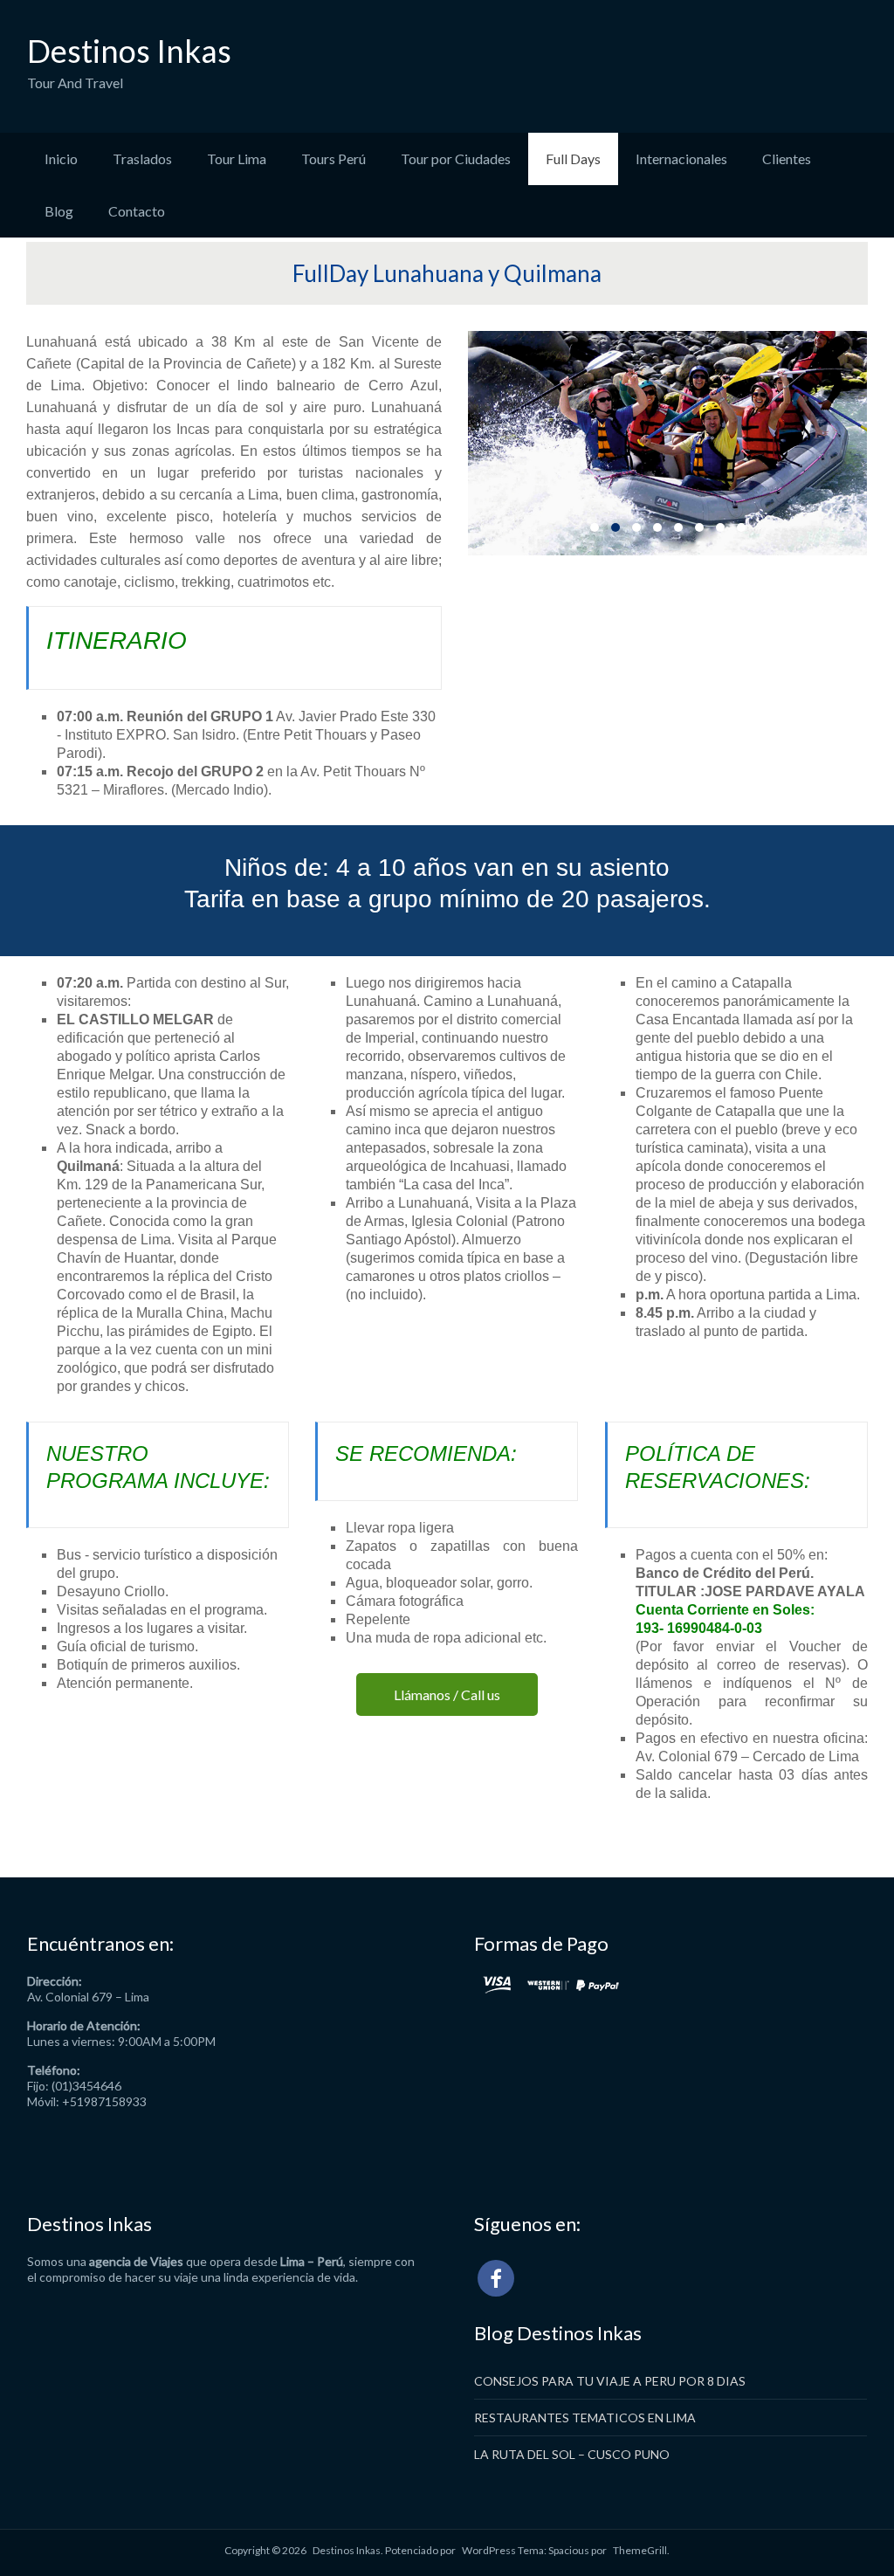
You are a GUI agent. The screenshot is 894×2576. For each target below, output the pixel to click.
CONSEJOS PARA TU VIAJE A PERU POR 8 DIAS (610, 2381)
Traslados (142, 158)
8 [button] (741, 527)
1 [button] (595, 527)
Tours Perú (334, 158)
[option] (667, 443)
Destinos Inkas (129, 51)
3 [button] (636, 527)
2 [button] (615, 527)
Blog (59, 211)
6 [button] (699, 527)
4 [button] (657, 527)
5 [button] (678, 527)
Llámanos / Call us (447, 1694)
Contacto (137, 211)
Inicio (61, 158)
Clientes (787, 158)
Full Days (573, 158)
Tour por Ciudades (456, 158)
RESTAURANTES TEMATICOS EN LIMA (585, 2418)
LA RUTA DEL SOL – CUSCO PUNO (572, 2454)
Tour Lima (237, 158)
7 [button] (720, 527)
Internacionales (681, 158)
